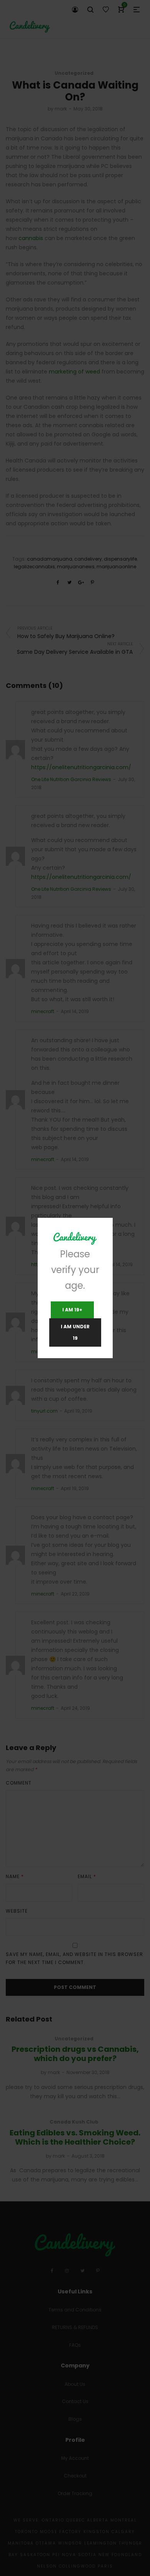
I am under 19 (75, 1332)
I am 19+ (72, 1310)
